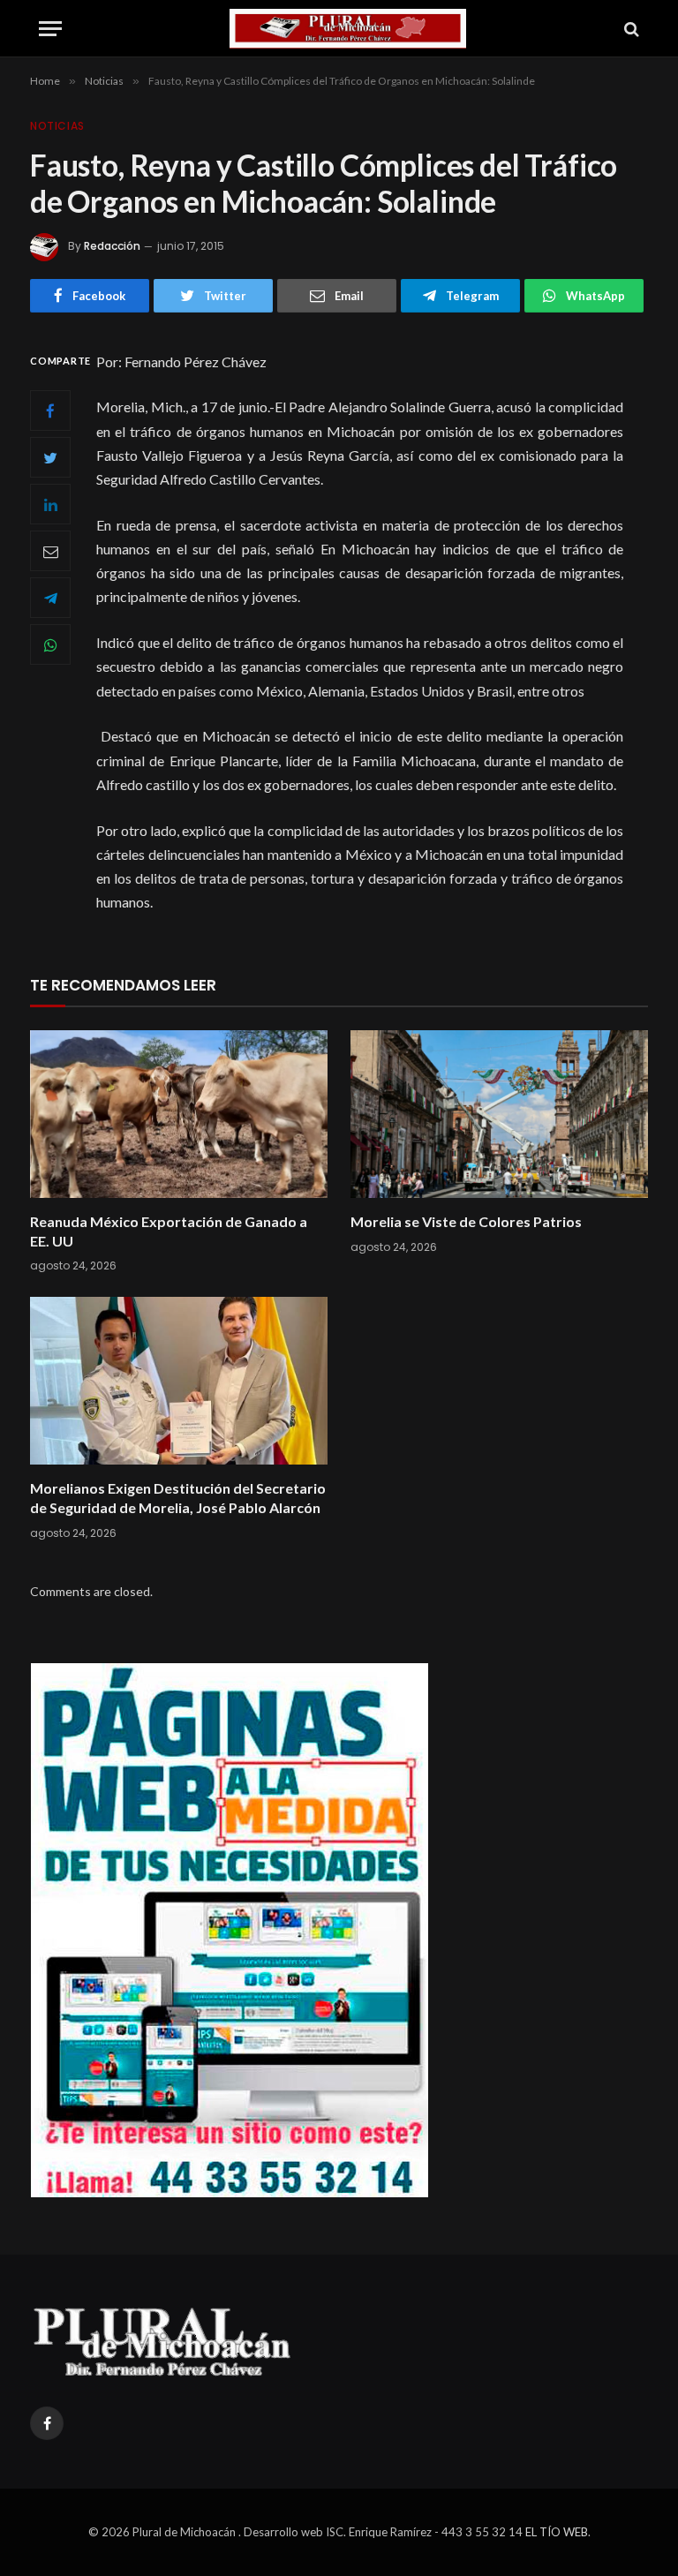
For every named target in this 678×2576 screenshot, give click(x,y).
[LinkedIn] (50, 504)
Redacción (112, 246)
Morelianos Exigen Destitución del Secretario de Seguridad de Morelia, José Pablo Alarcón (178, 1498)
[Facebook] (50, 411)
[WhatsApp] (50, 644)
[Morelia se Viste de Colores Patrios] (499, 1114)
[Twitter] (50, 457)
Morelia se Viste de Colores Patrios (466, 1221)
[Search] (630, 29)
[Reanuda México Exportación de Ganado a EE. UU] (179, 1114)
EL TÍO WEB (557, 2532)
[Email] (50, 551)
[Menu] (50, 29)
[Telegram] (50, 598)
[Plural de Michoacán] (348, 29)
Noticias (57, 126)
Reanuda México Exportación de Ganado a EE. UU (169, 1231)
